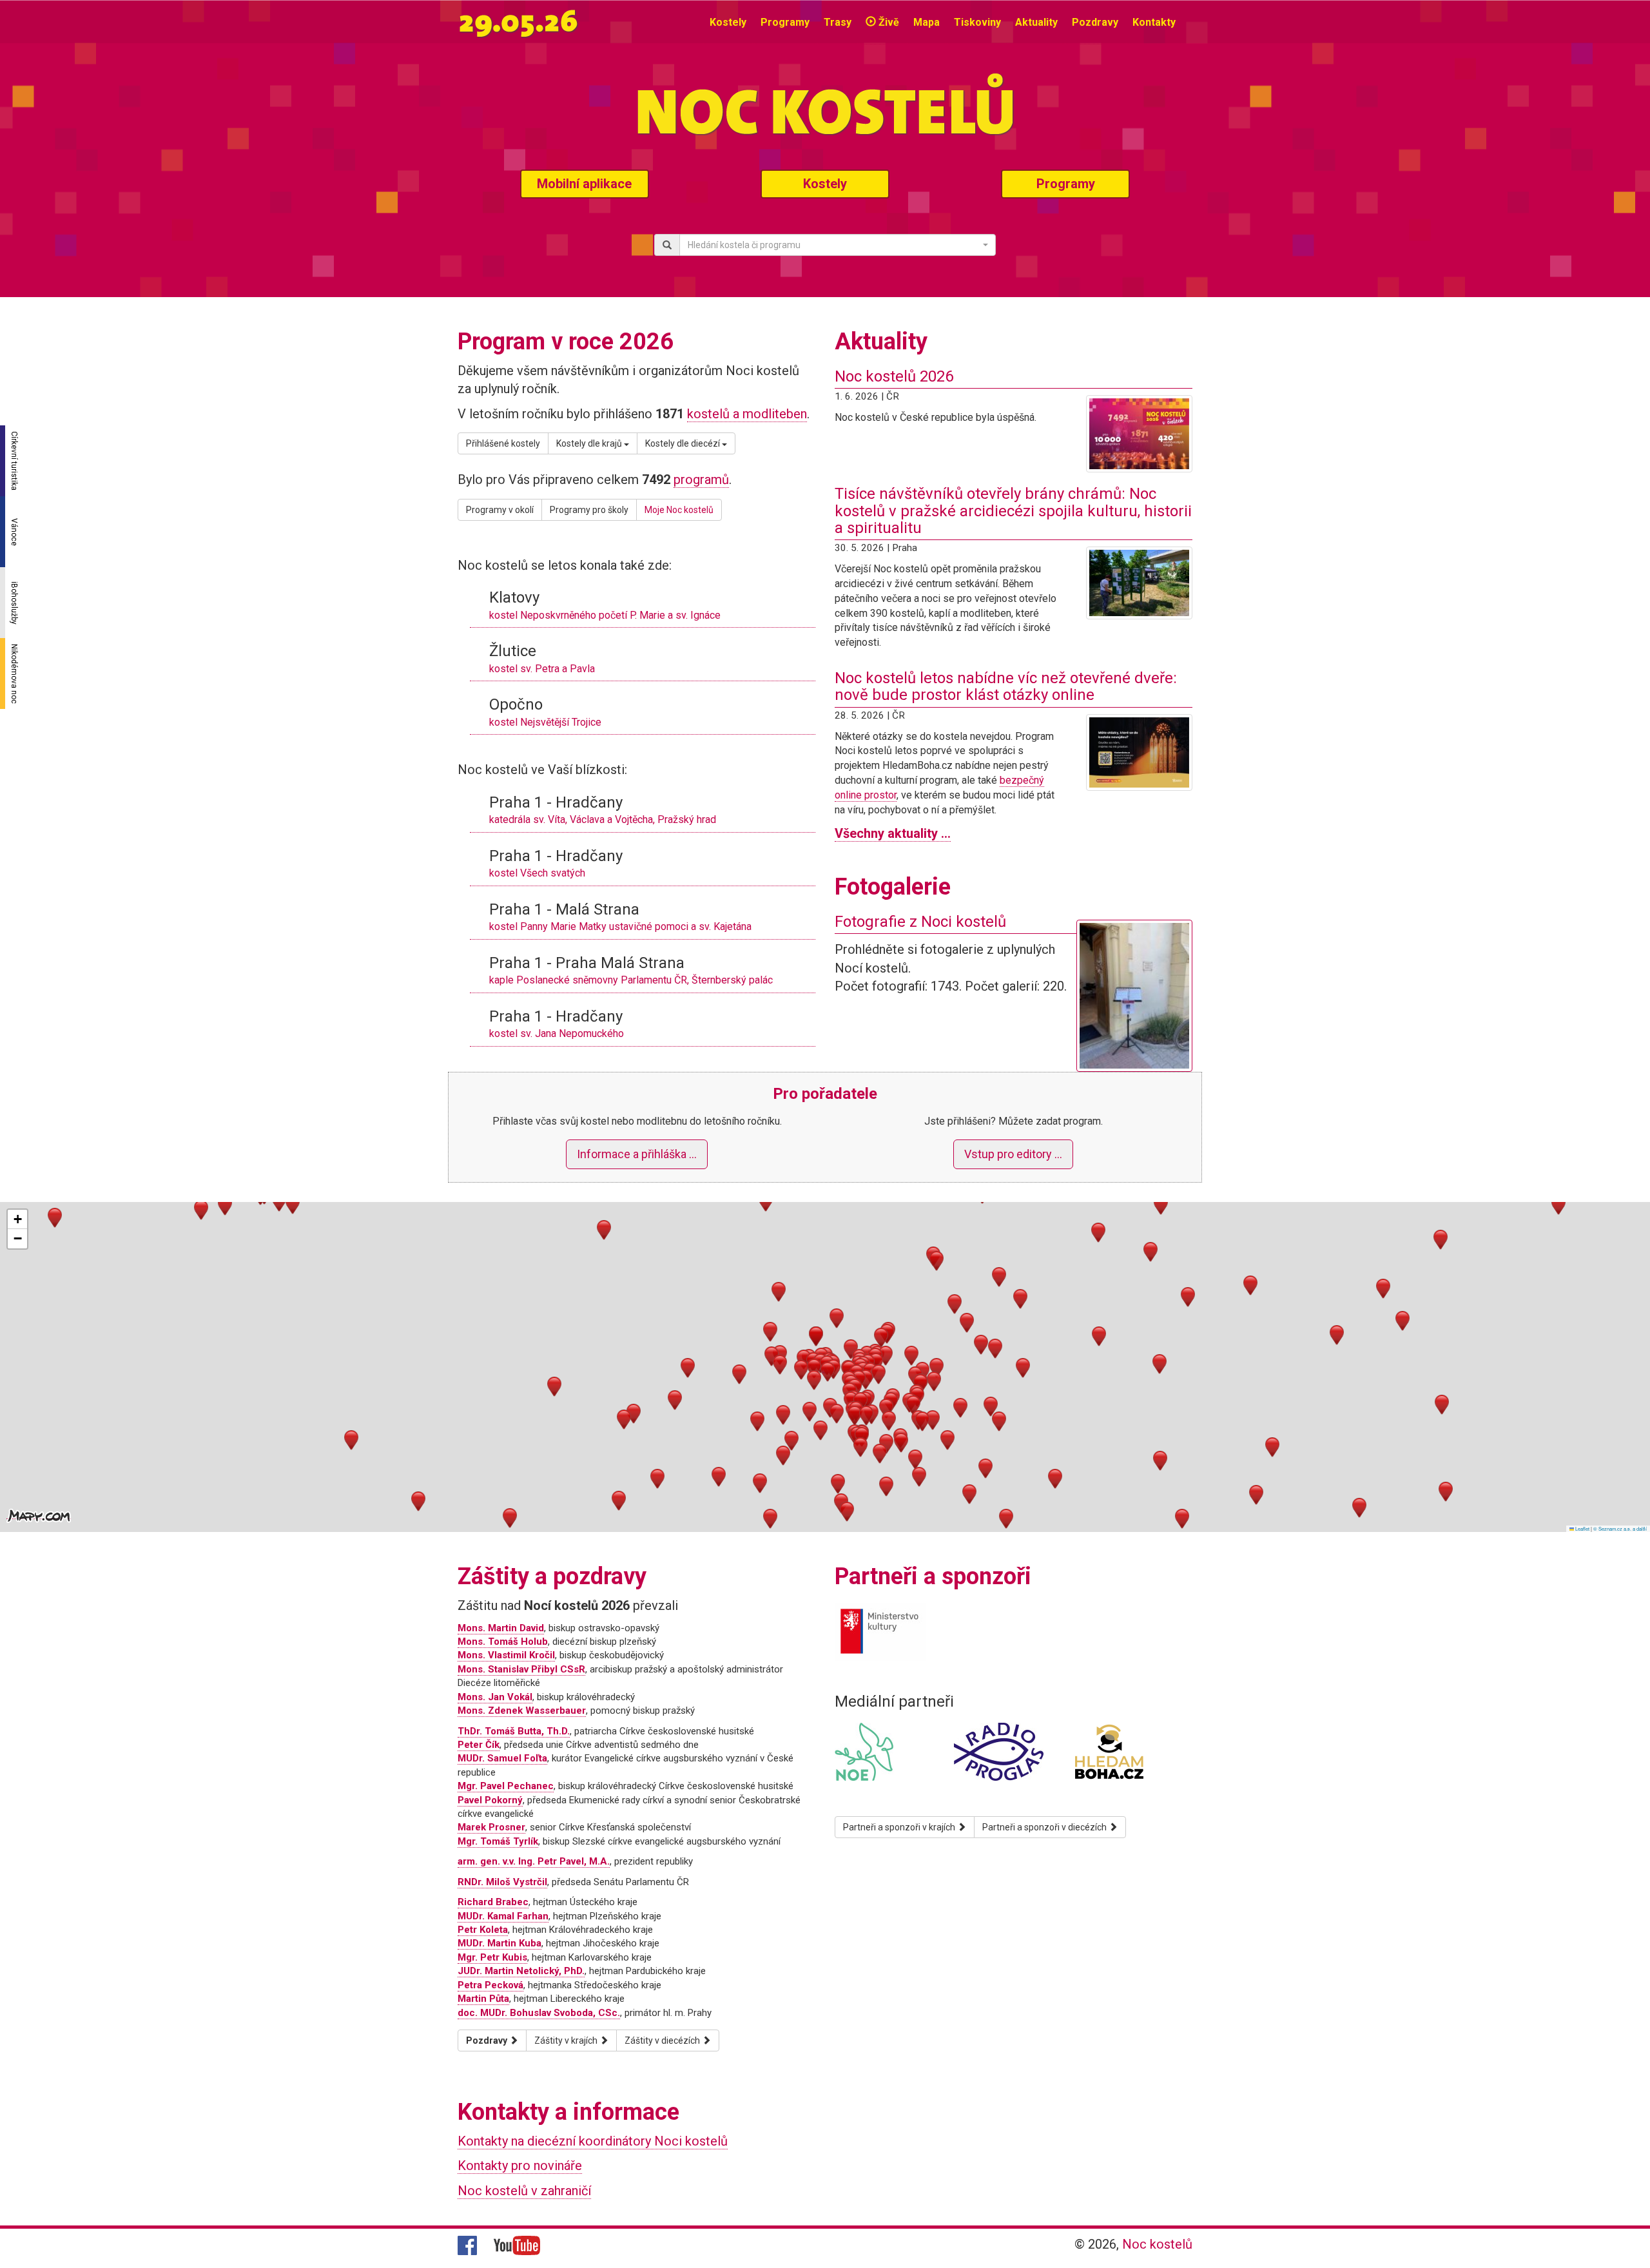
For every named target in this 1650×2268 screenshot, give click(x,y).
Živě (888, 22)
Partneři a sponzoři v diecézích (1045, 1827)
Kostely (728, 22)
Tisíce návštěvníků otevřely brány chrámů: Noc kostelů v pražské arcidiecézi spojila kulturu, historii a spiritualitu (1013, 511)
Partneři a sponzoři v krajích (900, 1827)
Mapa (927, 22)
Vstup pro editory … (1013, 1154)
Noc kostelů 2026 (894, 376)
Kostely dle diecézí (684, 443)
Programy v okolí (500, 510)
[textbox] (834, 245)
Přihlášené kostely (503, 443)
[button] (814, 1369)
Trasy (838, 22)
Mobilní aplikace (584, 184)
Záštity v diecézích (663, 2040)
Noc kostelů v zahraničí (524, 2191)
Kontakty (1154, 22)
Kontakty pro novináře (520, 2166)
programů (701, 480)
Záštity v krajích (567, 2040)
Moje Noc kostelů (679, 510)
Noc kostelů (1157, 2244)
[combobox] (838, 245)
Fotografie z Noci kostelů (920, 922)
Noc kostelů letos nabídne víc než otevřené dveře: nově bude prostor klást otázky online (1006, 686)
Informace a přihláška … (637, 1154)
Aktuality (1036, 22)
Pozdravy (1095, 22)
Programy (785, 22)
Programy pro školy (589, 510)
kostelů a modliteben (747, 414)
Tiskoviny (977, 22)
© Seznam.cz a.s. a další (1620, 1528)
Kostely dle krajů (590, 443)
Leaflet (1582, 1528)
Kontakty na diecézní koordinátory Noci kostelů (593, 2141)
